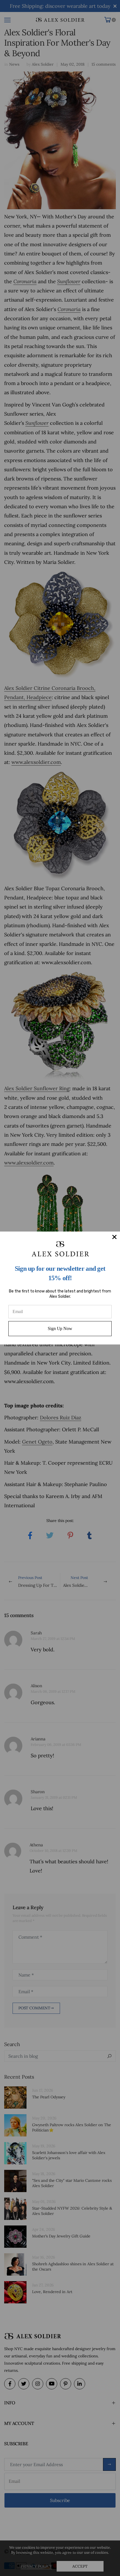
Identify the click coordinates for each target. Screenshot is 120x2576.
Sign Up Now (60, 1328)
